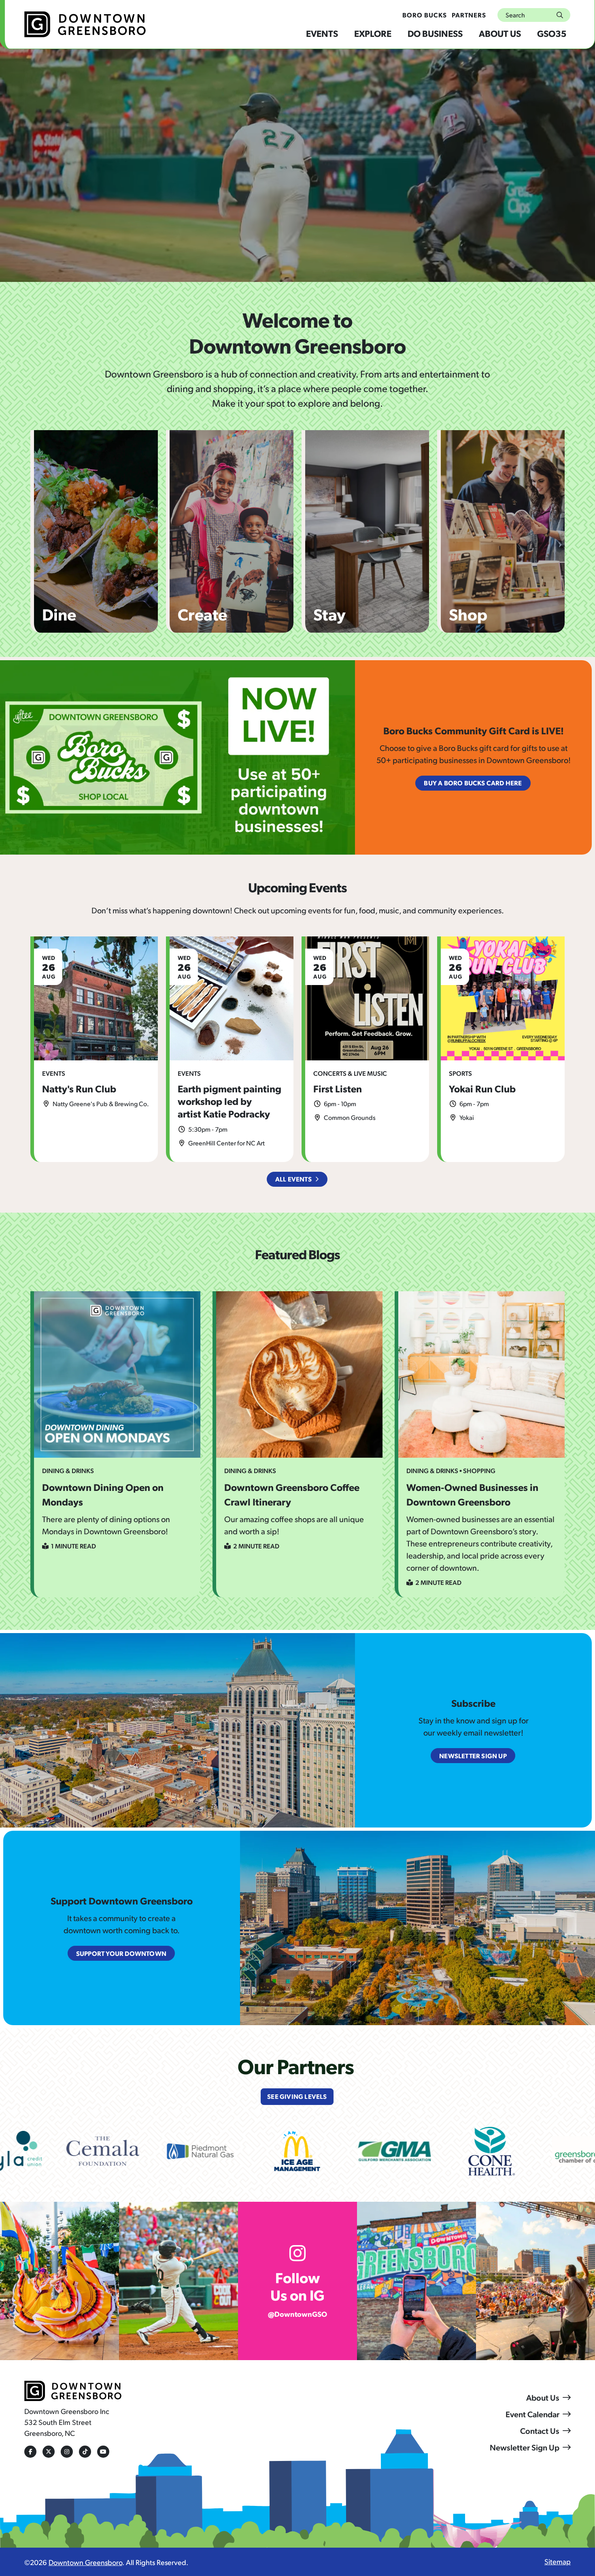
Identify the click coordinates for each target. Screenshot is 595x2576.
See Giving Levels (297, 2096)
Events (322, 33)
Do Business (435, 33)
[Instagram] (67, 2452)
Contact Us (540, 2431)
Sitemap (558, 2561)
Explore (373, 33)
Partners (469, 15)
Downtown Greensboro (85, 2562)
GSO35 (552, 33)
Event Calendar (532, 2414)
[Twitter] (49, 2452)
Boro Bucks (425, 15)
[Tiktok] (85, 2452)
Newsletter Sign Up (525, 2447)
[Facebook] (30, 2452)
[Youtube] (103, 2452)
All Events (293, 1179)
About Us (500, 33)
